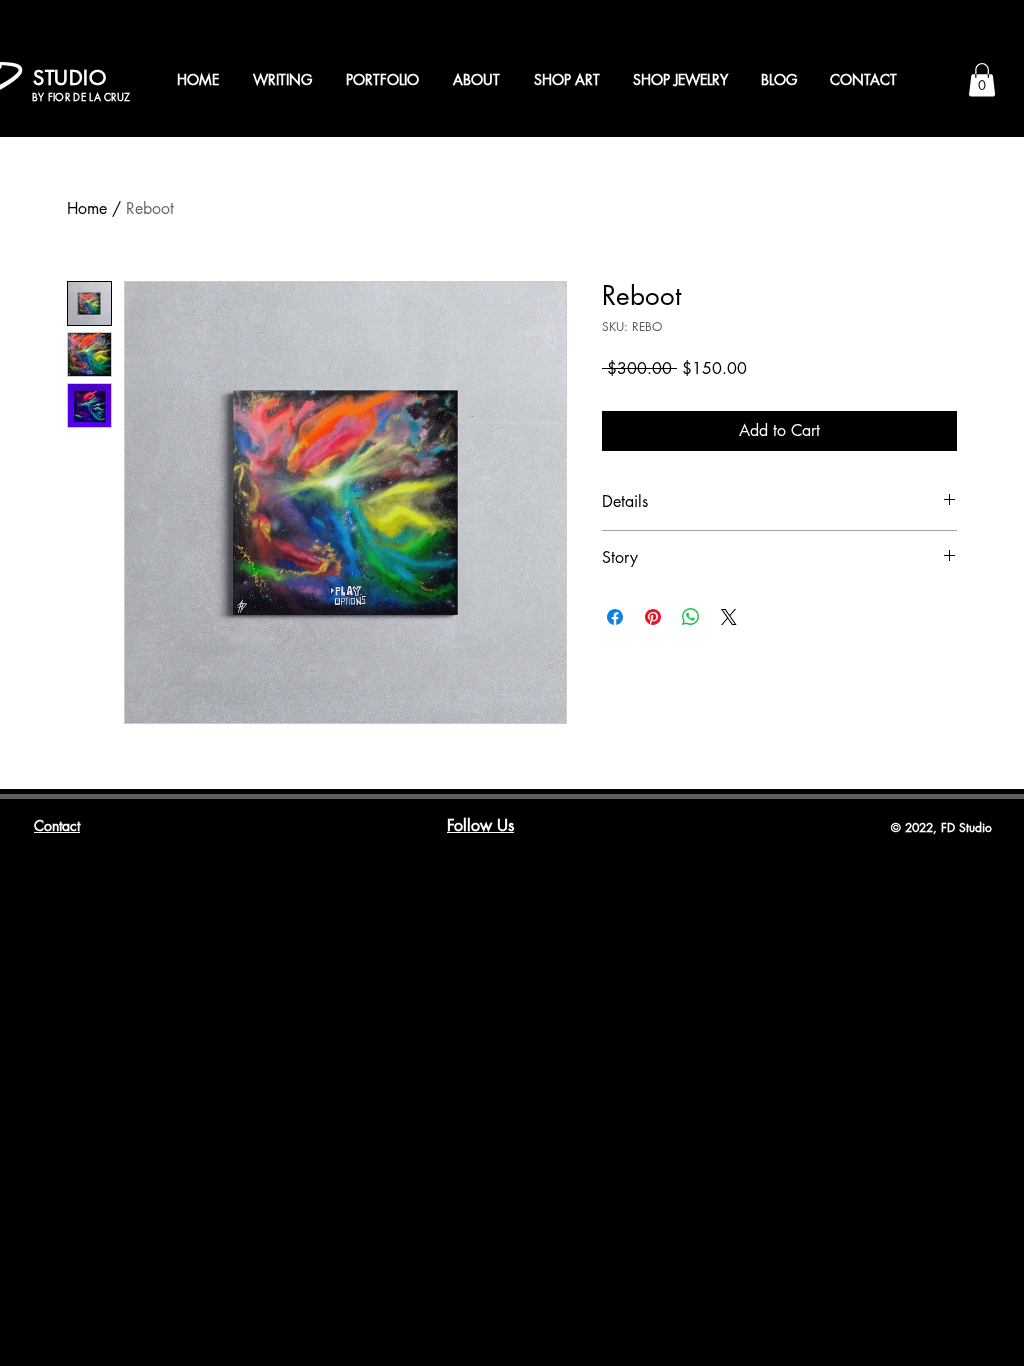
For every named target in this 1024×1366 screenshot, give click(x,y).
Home (87, 208)
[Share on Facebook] (615, 617)
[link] (982, 79)
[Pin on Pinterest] (653, 617)
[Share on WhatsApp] (691, 617)
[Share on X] (729, 617)
